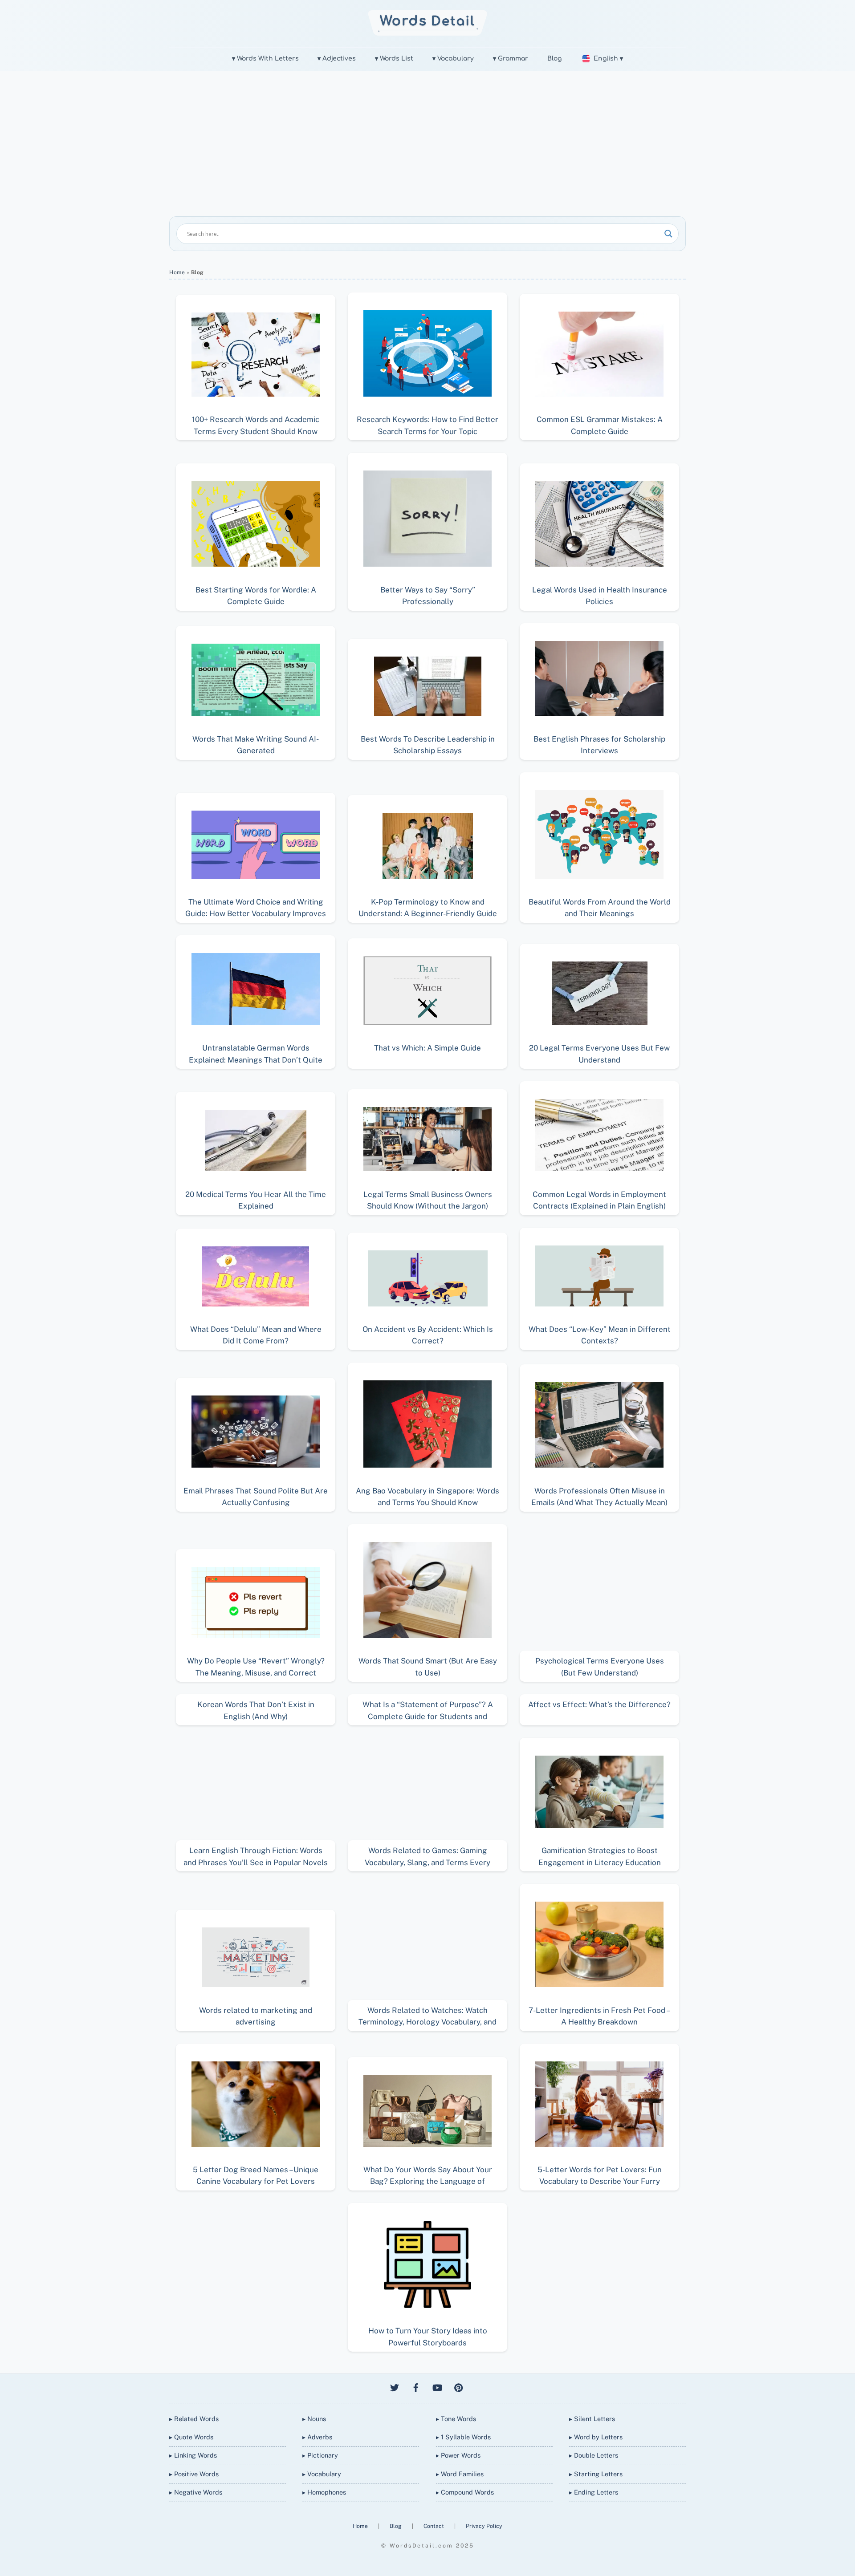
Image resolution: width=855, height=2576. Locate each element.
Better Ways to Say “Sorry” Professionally (428, 596)
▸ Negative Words (196, 2492)
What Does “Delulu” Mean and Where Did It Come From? (256, 1335)
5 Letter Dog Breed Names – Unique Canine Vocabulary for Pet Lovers (256, 2175)
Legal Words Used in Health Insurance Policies (600, 596)
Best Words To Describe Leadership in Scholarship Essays (428, 745)
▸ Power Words (458, 2455)
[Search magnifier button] (668, 234)
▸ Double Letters (594, 2455)
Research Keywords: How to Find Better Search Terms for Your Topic (427, 425)
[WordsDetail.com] (428, 33)
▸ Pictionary (320, 2455)
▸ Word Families (460, 2474)
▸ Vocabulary (322, 2474)
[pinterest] (459, 2387)
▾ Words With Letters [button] (265, 59)
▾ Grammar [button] (511, 59)
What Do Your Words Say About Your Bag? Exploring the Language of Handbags (428, 2176)
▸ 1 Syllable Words (463, 2437)
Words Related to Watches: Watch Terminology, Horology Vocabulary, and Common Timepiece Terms (427, 2016)
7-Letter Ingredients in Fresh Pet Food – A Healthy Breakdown (599, 2016)
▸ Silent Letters (592, 2419)
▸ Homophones (324, 2492)
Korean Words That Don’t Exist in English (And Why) (256, 1710)
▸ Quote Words (191, 2437)
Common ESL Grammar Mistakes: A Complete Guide (600, 425)
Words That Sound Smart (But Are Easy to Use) (428, 1667)
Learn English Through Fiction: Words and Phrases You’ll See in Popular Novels (256, 1856)
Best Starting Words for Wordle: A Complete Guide (256, 596)
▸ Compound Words (465, 2492)
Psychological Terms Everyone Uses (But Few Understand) (600, 1667)
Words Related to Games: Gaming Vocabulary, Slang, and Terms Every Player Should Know (427, 1856)
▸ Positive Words (194, 2474)
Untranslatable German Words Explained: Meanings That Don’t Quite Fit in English (256, 1054)
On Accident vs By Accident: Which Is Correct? (428, 1335)
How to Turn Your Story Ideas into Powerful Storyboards (428, 2337)
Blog (554, 59)
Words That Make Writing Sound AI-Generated (256, 745)
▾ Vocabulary (453, 59)
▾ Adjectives (337, 59)
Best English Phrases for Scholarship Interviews (599, 745)
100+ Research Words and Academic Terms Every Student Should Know (256, 425)
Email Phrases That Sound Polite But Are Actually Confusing (256, 1497)
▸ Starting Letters (596, 2474)
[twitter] (395, 2387)
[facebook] (416, 2387)
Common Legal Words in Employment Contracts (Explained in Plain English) (599, 1200)
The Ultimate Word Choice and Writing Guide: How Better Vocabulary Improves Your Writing (256, 908)
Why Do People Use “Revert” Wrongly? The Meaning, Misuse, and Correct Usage (256, 1667)
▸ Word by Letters (596, 2437)
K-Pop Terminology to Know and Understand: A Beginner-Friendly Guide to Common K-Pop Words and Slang (428, 908)
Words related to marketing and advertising (256, 2016)
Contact (434, 2526)
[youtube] (437, 2387)
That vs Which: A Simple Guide (427, 1048)
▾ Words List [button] (394, 59)
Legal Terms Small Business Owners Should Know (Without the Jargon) (428, 1200)
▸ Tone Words (456, 2419)
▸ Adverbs (317, 2437)
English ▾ (608, 59)
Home (177, 272)
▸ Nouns (314, 2419)
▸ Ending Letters (594, 2492)
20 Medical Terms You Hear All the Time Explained (256, 1200)
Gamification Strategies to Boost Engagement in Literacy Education (600, 1856)
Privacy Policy (484, 2526)
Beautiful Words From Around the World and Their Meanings (600, 908)
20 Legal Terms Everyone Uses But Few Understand (599, 1054)
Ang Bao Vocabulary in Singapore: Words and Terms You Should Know (427, 1497)
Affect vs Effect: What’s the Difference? (599, 1704)
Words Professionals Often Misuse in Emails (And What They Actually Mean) (599, 1497)
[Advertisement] (427, 138)
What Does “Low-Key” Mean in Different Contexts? (600, 1335)
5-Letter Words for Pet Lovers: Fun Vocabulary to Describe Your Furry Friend (600, 2176)
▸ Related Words (194, 2419)
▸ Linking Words (193, 2455)
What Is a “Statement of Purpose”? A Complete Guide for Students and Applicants (428, 1710)
